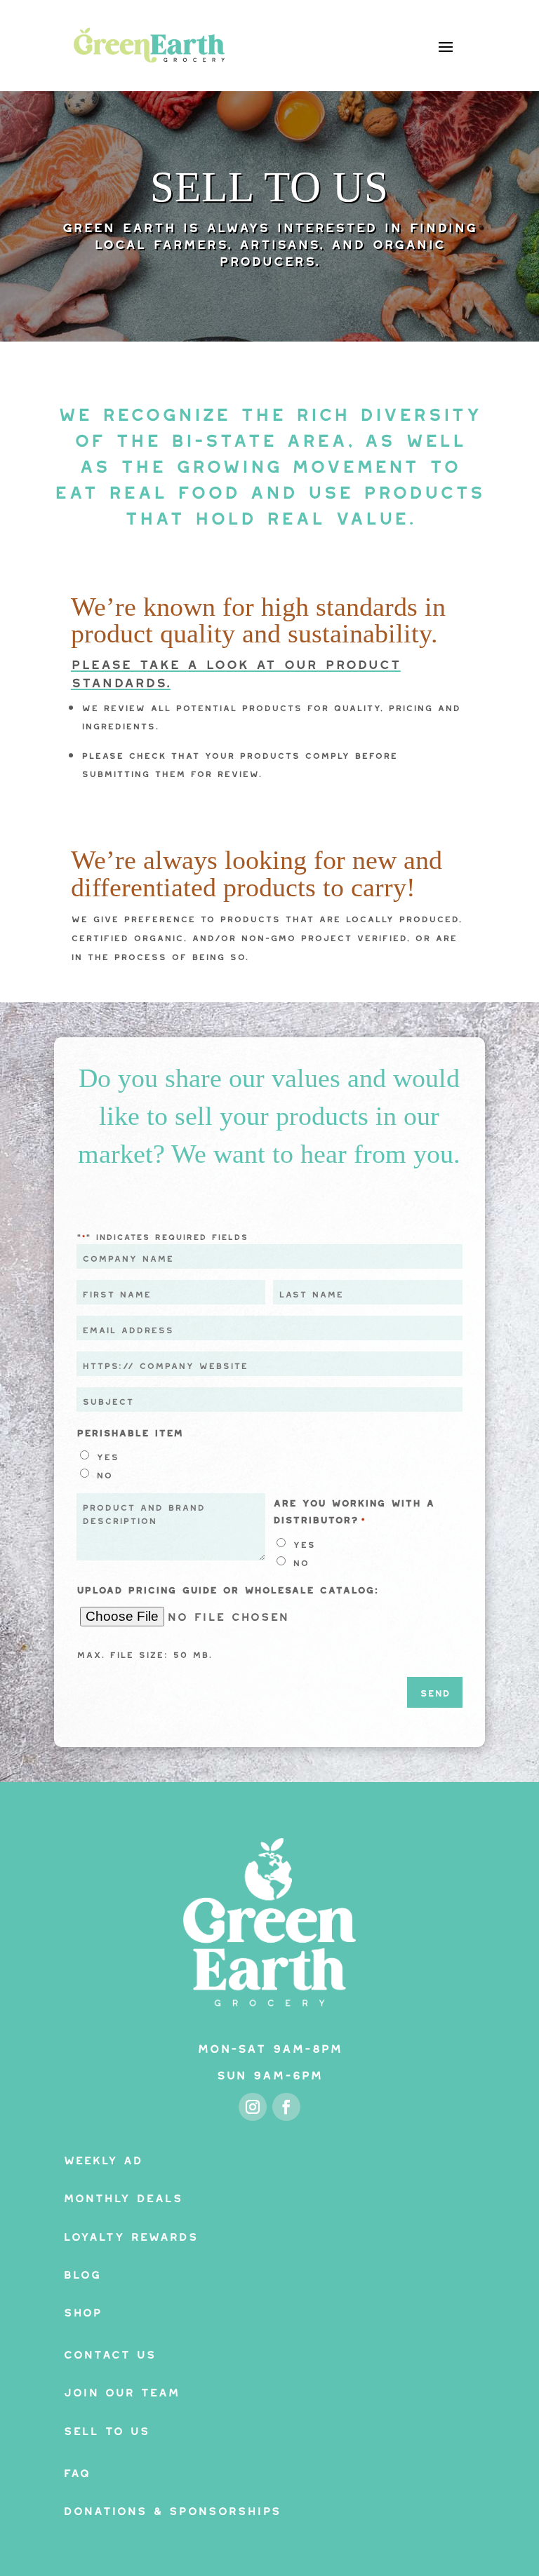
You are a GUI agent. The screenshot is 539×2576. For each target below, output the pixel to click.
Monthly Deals (123, 2196)
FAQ (76, 2470)
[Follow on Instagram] (253, 2107)
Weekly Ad (103, 2158)
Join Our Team (121, 2390)
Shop (82, 2310)
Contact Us (109, 2352)
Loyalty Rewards (131, 2234)
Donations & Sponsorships (172, 2508)
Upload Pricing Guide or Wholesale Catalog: (227, 1588)
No (104, 1473)
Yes (107, 1455)
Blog (82, 2272)
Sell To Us (106, 2428)
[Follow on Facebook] (286, 2107)
